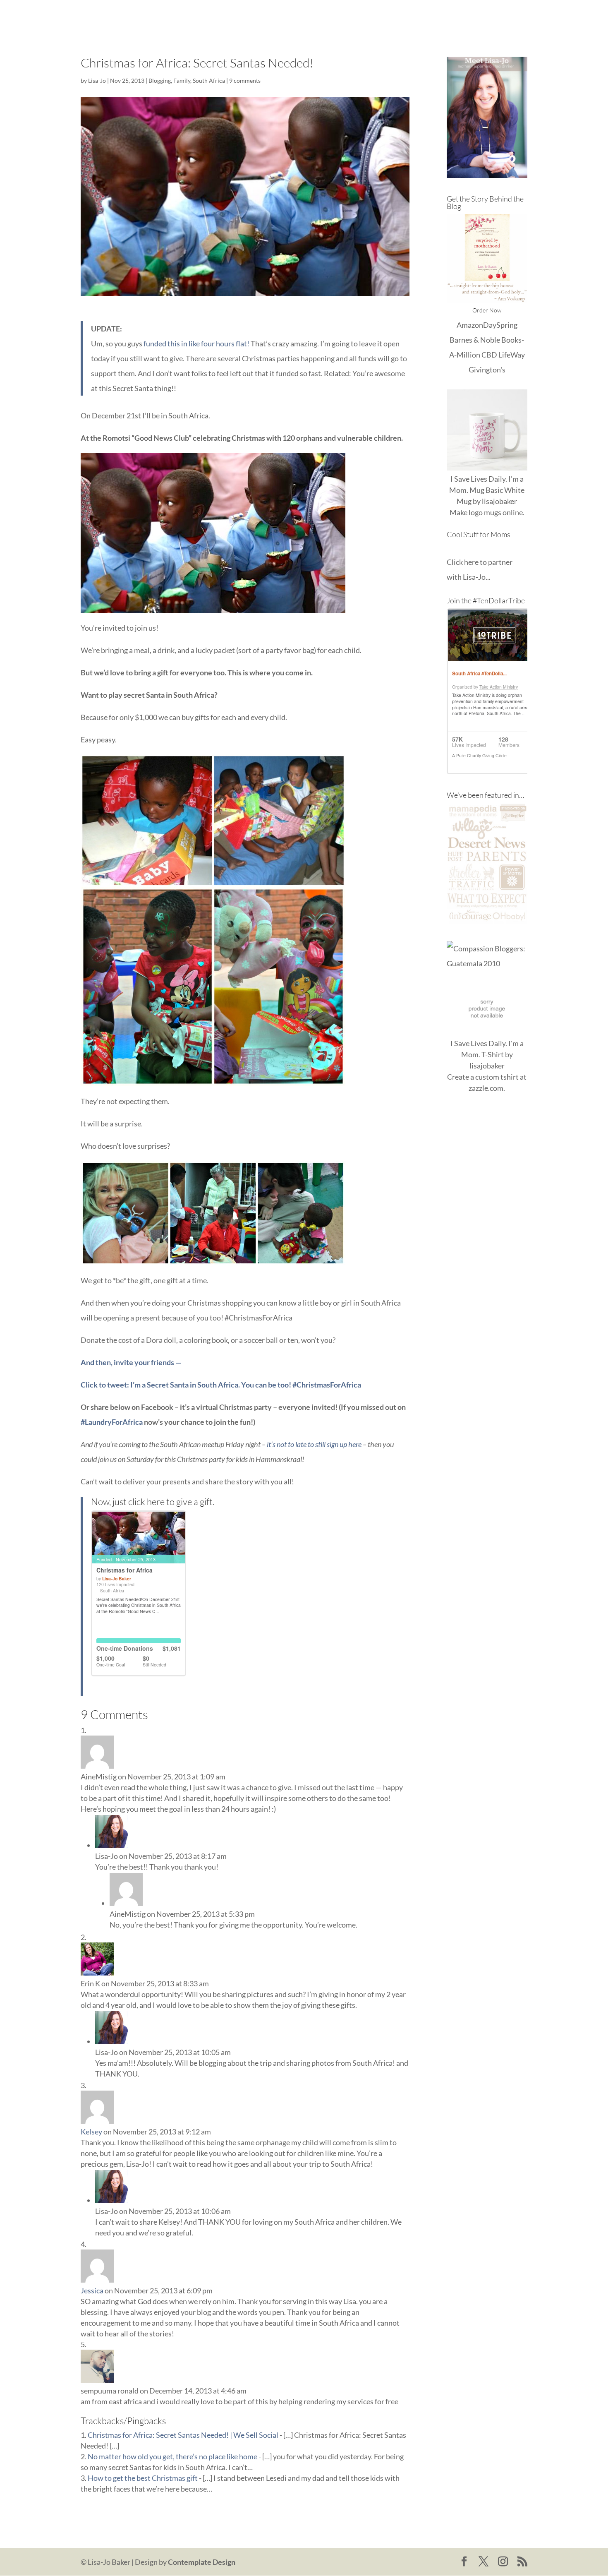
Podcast (475, 17)
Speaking (513, 17)
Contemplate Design (202, 2562)
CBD (489, 355)
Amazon (470, 325)
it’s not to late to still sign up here (314, 1444)
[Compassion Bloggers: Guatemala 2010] (487, 963)
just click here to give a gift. (163, 1502)
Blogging (160, 80)
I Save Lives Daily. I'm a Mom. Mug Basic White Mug (487, 490)
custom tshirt (497, 1077)
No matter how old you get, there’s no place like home (172, 2456)
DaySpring (500, 325)
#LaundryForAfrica (112, 1422)
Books (441, 17)
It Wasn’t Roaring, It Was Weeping (367, 17)
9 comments (245, 80)
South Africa (209, 80)
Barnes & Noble (475, 340)
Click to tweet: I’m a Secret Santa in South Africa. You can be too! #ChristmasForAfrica (221, 1385)
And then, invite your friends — (131, 1362)
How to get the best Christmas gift (143, 2478)
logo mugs (485, 512)
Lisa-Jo (293, 17)
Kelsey (91, 2132)
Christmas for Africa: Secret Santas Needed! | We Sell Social (183, 2435)
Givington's (487, 370)
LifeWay (512, 355)
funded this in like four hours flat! (196, 343)
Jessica (92, 2290)
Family (182, 80)
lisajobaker (499, 501)
